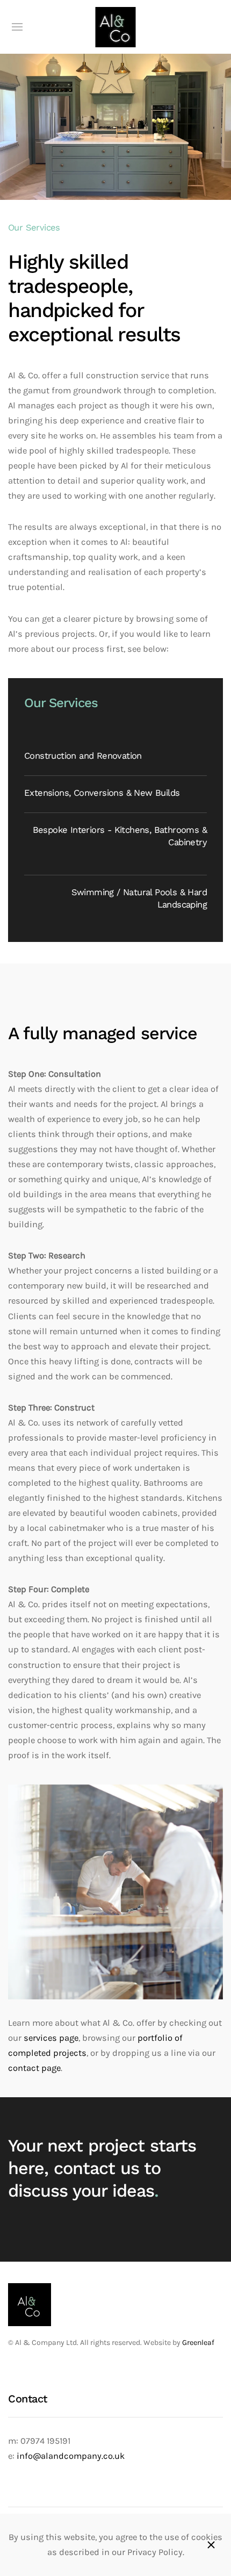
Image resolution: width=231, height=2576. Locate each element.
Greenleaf (198, 2343)
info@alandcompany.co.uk (71, 2456)
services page (51, 2038)
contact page (34, 2068)
